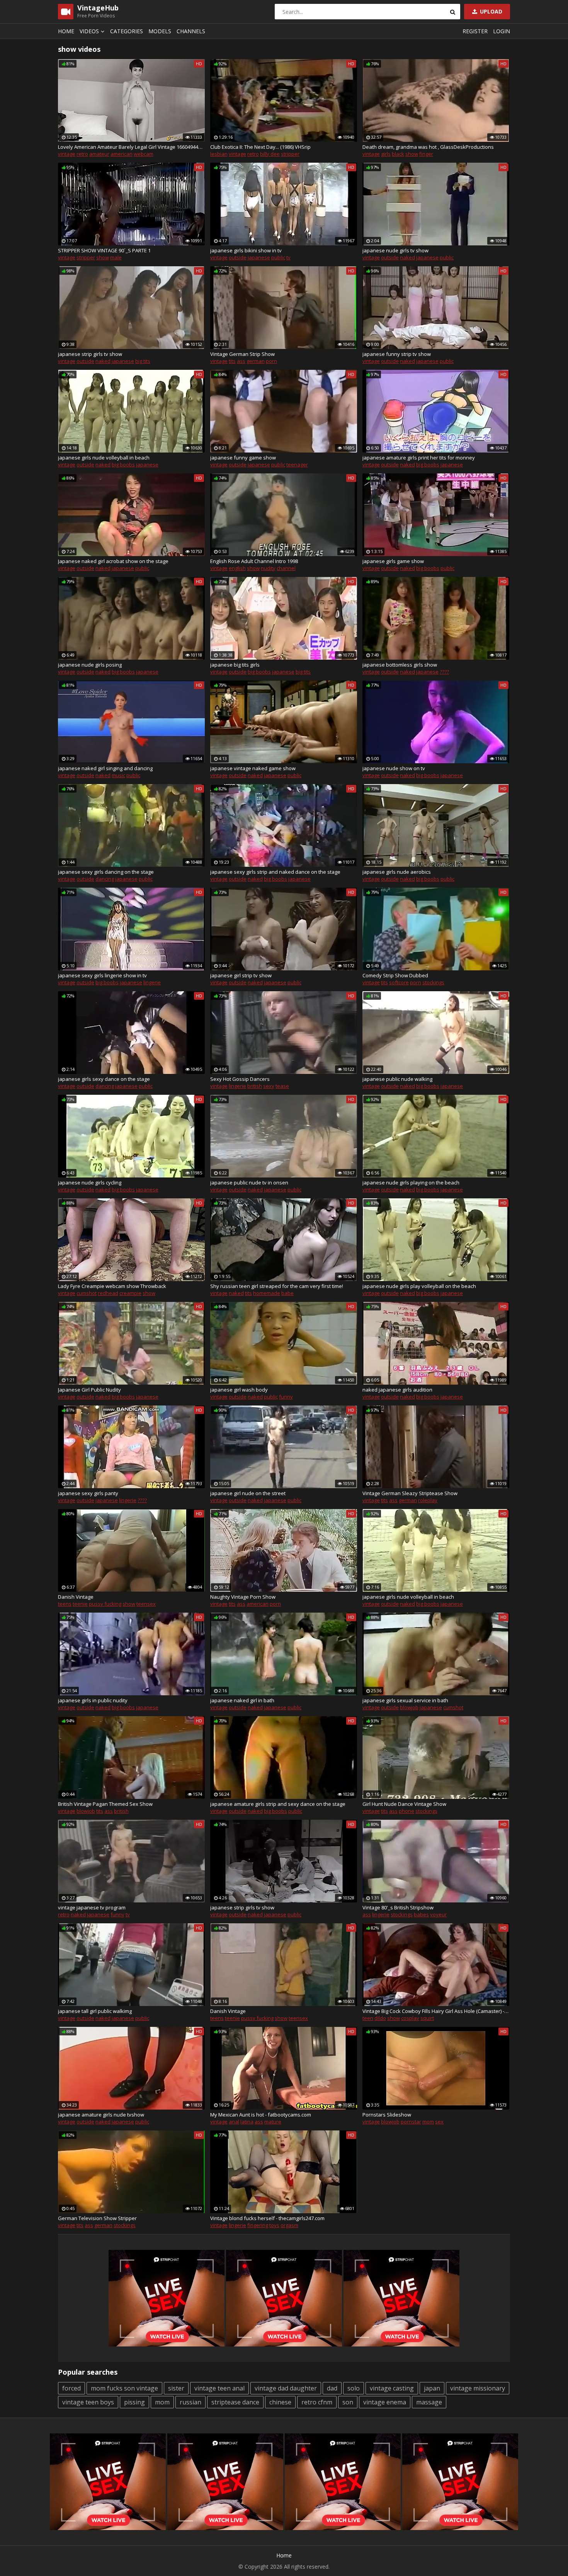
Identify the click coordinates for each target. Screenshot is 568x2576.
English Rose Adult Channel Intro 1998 (254, 561)
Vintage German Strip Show (242, 354)
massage (429, 2402)
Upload (490, 11)
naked (407, 257)
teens (65, 1604)
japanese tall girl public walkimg (95, 2011)
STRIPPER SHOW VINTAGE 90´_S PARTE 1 (104, 250)
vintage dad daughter (286, 2388)
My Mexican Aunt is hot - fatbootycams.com (261, 2115)
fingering (258, 2225)
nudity (268, 568)
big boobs (123, 464)
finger (426, 154)
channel (286, 568)
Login (502, 31)
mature (273, 2122)
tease (282, 1086)
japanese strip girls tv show (90, 354)
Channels (191, 31)
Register (475, 31)
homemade (267, 1293)
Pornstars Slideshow (387, 2115)
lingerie (152, 982)
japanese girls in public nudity (93, 1700)
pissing (134, 2402)
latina (247, 2122)
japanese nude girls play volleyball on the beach (419, 1286)
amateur (99, 154)
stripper (290, 154)
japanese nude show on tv (394, 768)
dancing (105, 879)
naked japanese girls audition (397, 1390)
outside (238, 257)
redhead (108, 1293)
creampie (130, 1293)
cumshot (87, 1293)
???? (444, 672)
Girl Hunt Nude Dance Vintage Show (404, 1804)
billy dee (270, 154)
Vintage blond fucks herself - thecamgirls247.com (267, 2218)
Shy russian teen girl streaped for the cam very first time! (277, 1286)
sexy (269, 1086)
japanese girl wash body (239, 1390)
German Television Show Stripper (97, 2218)
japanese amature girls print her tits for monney (419, 458)
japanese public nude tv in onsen (249, 1183)
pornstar (411, 2122)
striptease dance (235, 2402)
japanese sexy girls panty (88, 1493)
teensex (146, 1604)
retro (82, 154)
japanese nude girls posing (90, 665)
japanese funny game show (243, 458)
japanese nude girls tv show (395, 250)
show (412, 154)
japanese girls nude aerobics (397, 872)
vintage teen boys (88, 2402)
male (116, 257)
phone (406, 1811)
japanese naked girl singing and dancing (105, 768)
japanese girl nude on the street (248, 1493)
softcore (399, 982)
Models (160, 31)
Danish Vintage (76, 1597)
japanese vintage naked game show (253, 768)
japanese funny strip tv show (397, 354)
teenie (80, 1604)
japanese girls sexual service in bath (405, 1700)
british (255, 1086)
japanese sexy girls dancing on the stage (106, 872)
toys (274, 2225)
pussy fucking (105, 1604)
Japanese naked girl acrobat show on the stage (113, 561)
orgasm (289, 2225)
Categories (127, 31)
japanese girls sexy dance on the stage (104, 1079)
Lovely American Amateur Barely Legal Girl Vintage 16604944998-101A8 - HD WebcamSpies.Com (131, 147)
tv (288, 257)
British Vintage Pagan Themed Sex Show (105, 1804)
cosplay (410, 2018)
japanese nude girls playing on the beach (411, 1183)
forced (71, 2388)
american (122, 154)
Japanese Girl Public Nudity (89, 1390)
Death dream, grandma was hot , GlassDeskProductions (428, 147)
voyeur (438, 1914)
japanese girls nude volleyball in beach (104, 458)
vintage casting (392, 2388)
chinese (280, 2402)
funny (286, 1397)
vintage (67, 154)
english (237, 568)
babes (421, 1914)
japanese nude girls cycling (90, 1183)
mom (428, 2122)
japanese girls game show (393, 561)
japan (432, 2388)
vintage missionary (478, 2388)
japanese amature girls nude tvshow (101, 2115)
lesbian (219, 154)
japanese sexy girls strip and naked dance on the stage (275, 872)
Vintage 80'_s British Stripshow (398, 1907)
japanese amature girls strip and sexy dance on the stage (278, 1804)
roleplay (428, 1500)
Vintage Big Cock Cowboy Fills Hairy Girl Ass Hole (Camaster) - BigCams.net (436, 2011)
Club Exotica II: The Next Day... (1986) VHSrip (260, 147)
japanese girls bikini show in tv (246, 250)
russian (190, 2402)
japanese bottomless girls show (400, 665)
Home (66, 31)
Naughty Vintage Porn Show (243, 1597)
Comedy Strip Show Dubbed (395, 975)
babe (287, 1293)
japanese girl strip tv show (241, 975)
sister (176, 2388)
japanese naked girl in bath (242, 1700)
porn (271, 361)
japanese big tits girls (235, 665)
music (118, 775)
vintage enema (385, 2402)
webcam (144, 154)
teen (368, 2018)
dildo (380, 2018)
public (278, 257)
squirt (427, 2018)
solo (354, 2388)
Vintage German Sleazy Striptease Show (410, 1493)
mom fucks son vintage (124, 2388)
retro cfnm (317, 2402)
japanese (259, 257)
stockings (433, 982)
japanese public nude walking (397, 1079)
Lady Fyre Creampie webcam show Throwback (112, 1286)
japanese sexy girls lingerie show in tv (102, 975)
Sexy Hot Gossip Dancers (240, 1079)
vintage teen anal (219, 2388)
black (398, 154)
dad (332, 2388)
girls (386, 154)
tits (232, 361)
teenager (297, 464)
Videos (89, 31)
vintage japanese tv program (92, 1907)
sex (439, 2122)
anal (234, 2122)
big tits (143, 361)
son (348, 2402)
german (256, 361)
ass (241, 361)
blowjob (409, 1707)
